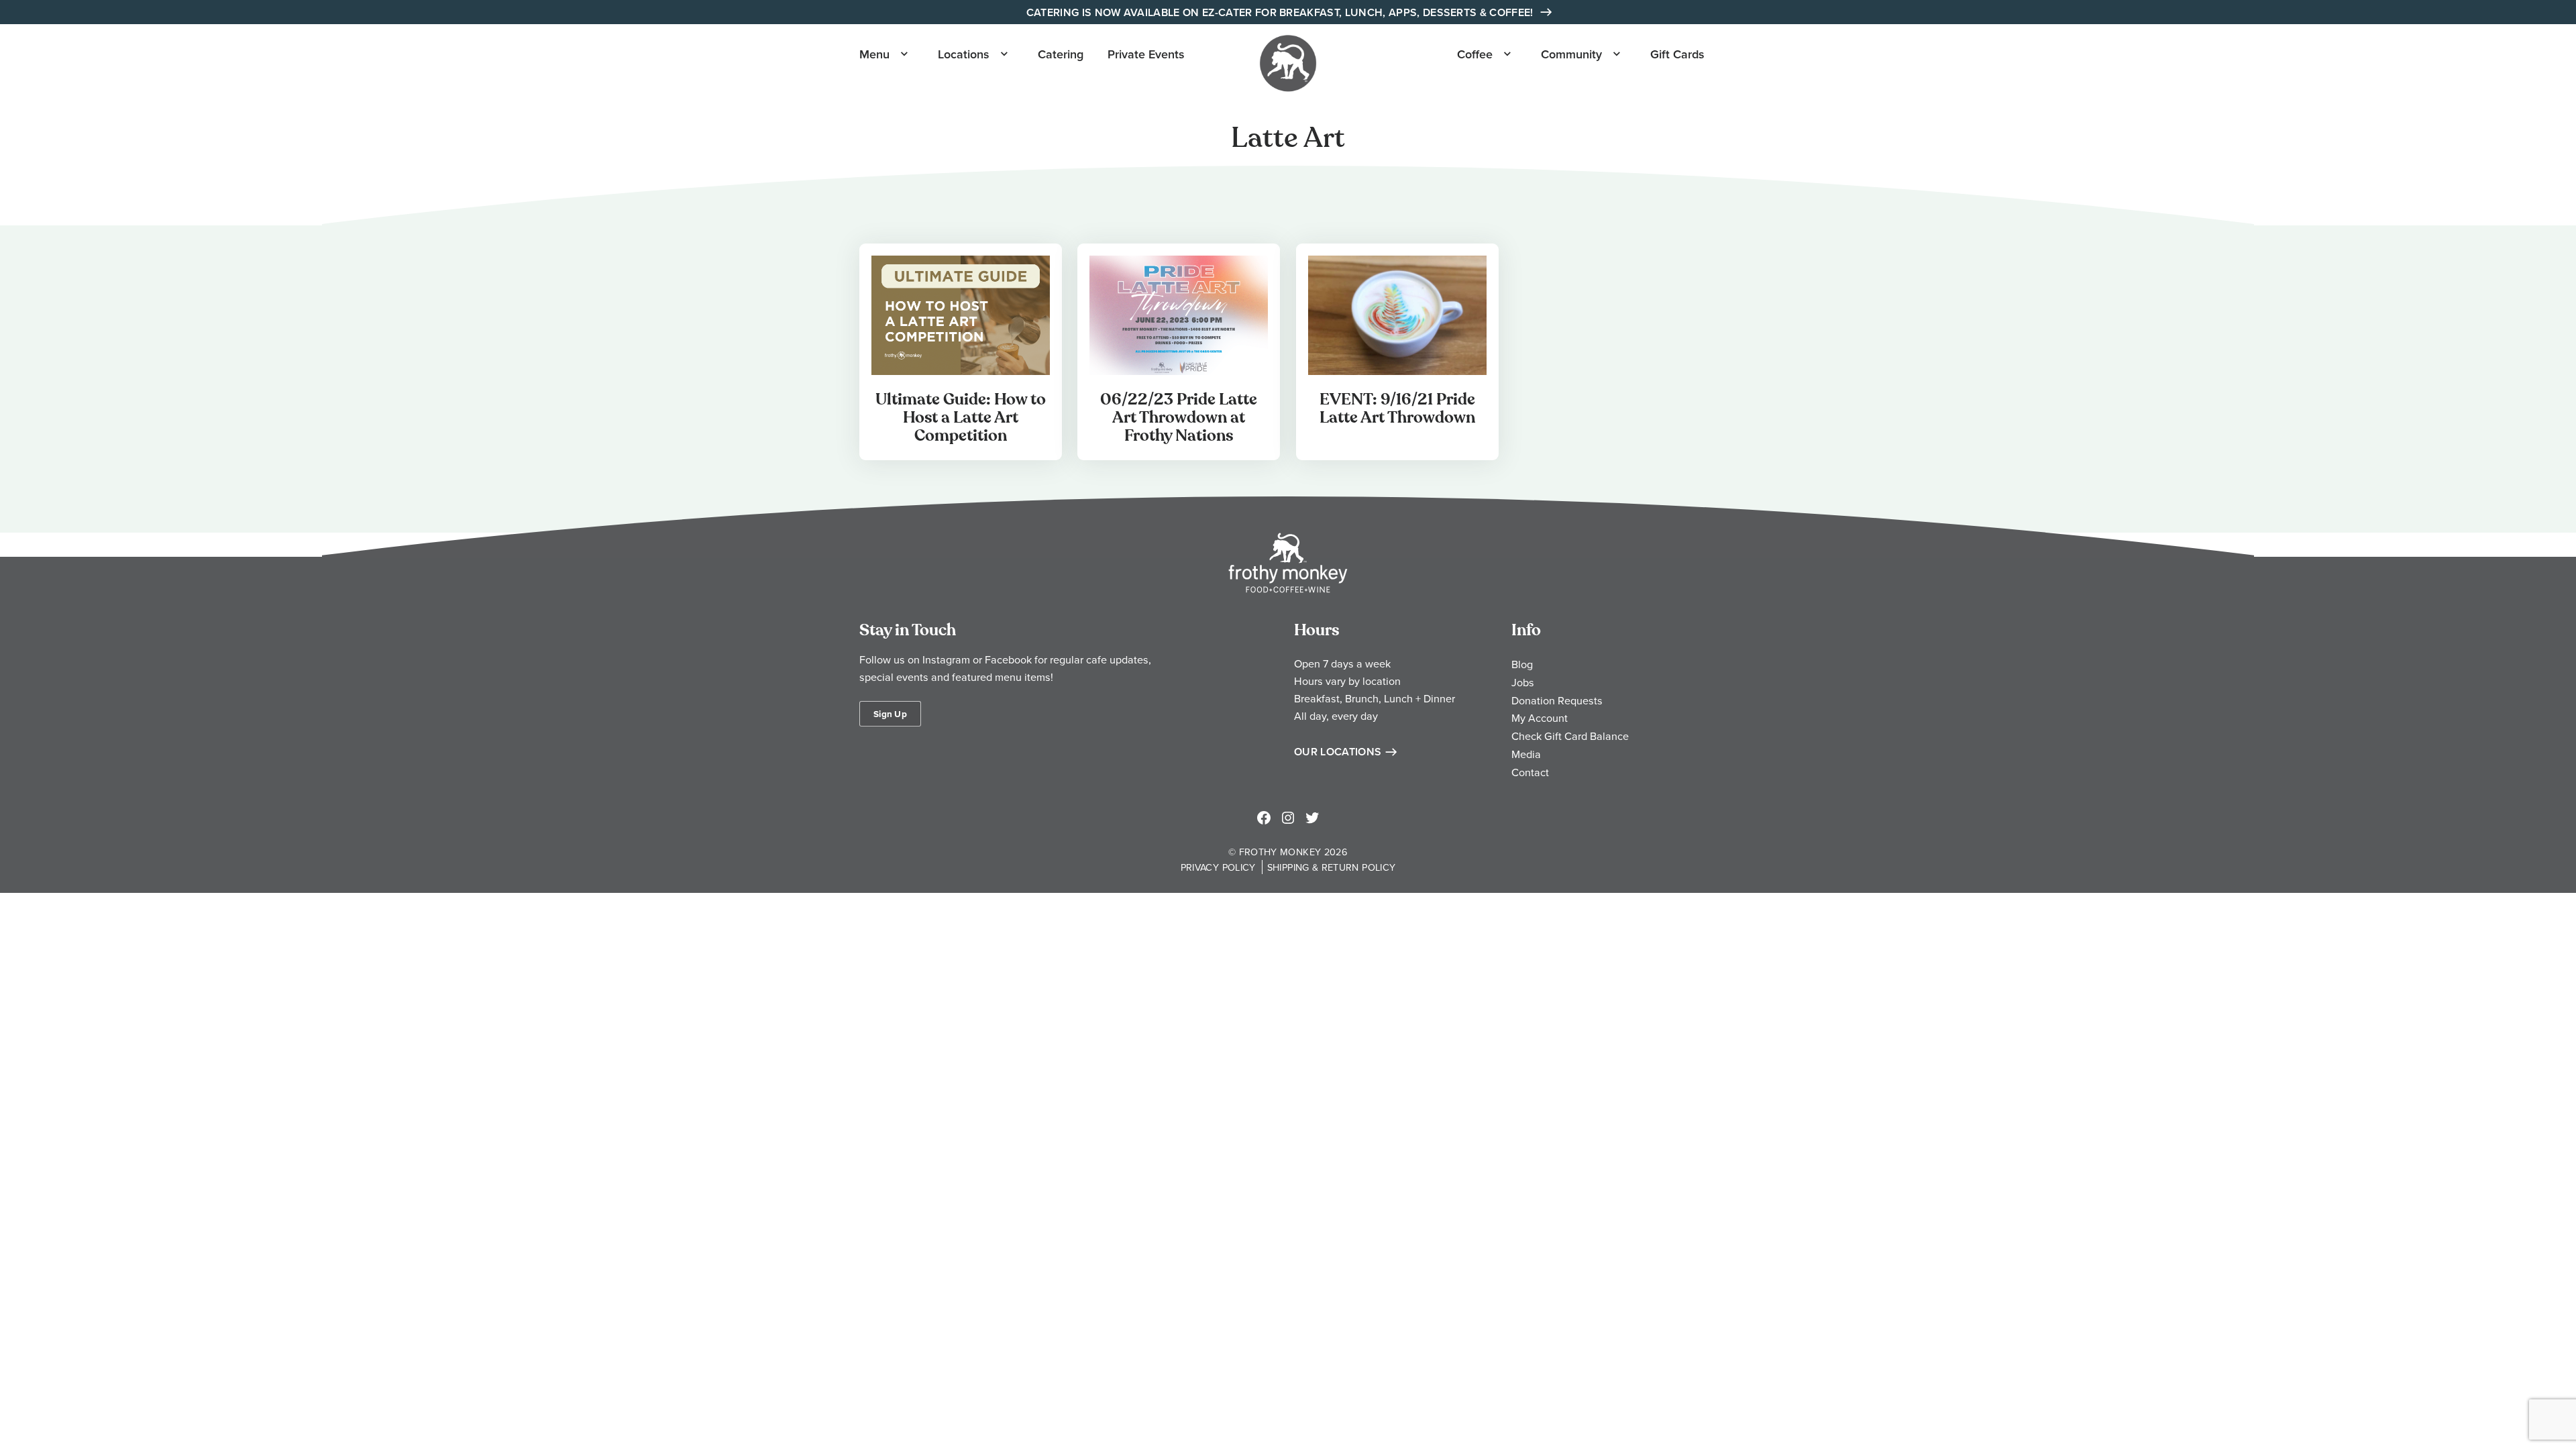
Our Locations (1338, 752)
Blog (1522, 664)
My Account (1540, 718)
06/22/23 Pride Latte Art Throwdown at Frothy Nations (1179, 418)
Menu (874, 54)
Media (1526, 754)
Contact (1530, 772)
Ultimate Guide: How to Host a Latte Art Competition (961, 418)
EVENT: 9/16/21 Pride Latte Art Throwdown (1397, 409)
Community (1571, 54)
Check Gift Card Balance (1570, 736)
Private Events (1146, 54)
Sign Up (890, 714)
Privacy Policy (1218, 867)
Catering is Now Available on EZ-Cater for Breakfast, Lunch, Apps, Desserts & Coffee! (1281, 12)
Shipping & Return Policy (1332, 867)
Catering (1061, 54)
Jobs (1523, 682)
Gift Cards (1677, 54)
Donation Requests (1557, 700)
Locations (964, 54)
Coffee (1475, 54)
